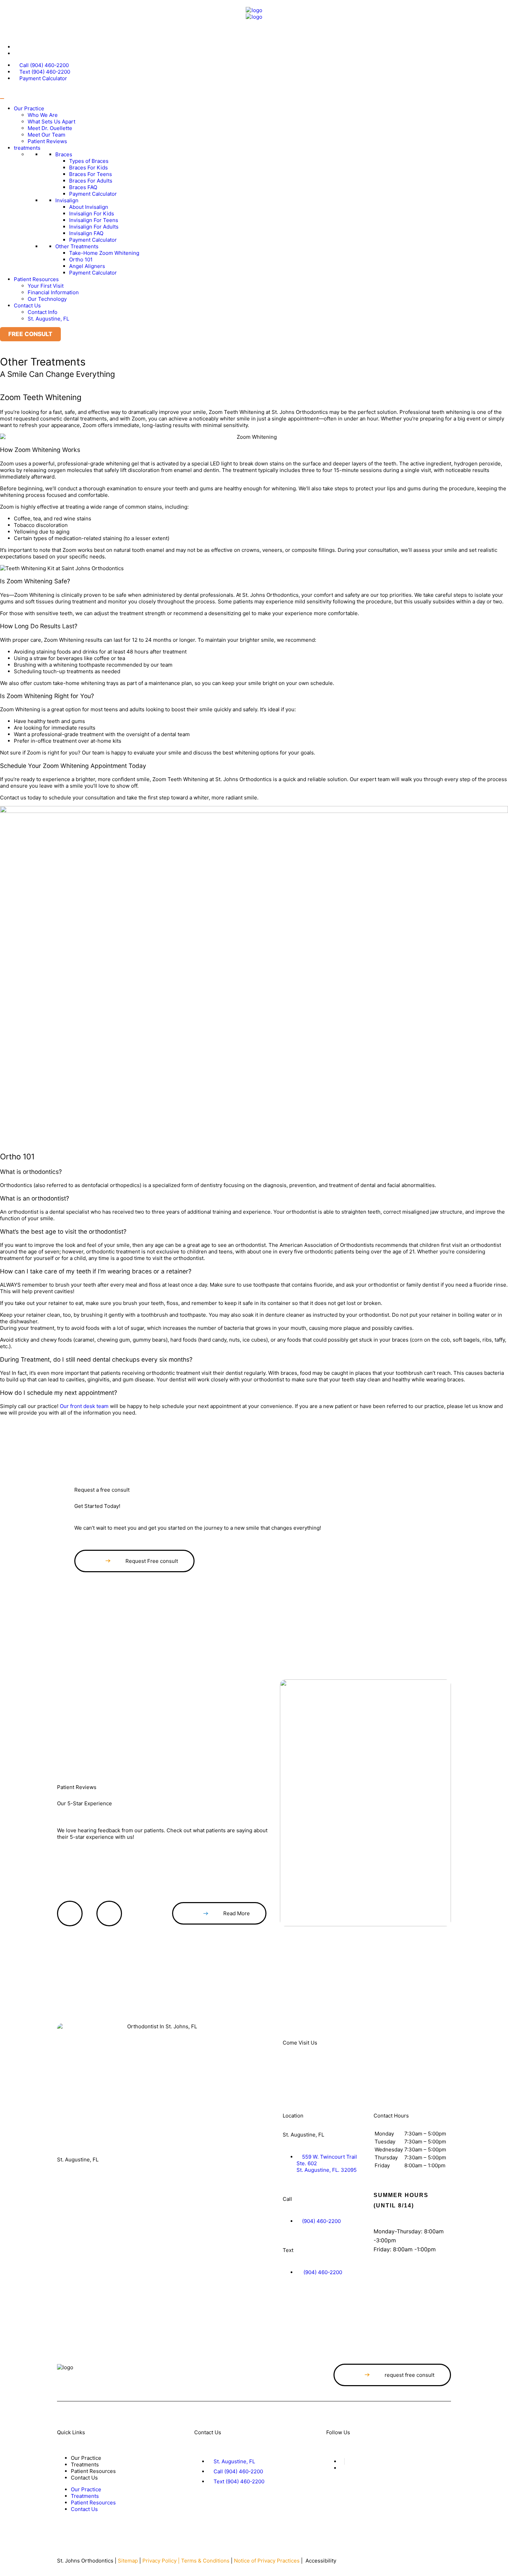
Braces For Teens (91, 174)
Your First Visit (46, 286)
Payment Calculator (93, 194)
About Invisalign (89, 207)
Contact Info (43, 312)
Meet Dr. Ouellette (50, 128)
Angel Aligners (87, 266)
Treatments (85, 2464)
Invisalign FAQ (86, 233)
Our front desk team (84, 1406)
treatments (27, 148)
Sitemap (128, 2561)
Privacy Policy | (162, 2561)
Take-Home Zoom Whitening (104, 253)
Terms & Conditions (205, 2561)
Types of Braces (89, 161)
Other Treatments (77, 246)
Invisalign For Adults (94, 227)
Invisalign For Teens (94, 220)
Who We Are (43, 115)
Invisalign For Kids (92, 214)
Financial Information (53, 292)
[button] (254, 437)
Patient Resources (36, 279)
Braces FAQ (83, 187)
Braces (64, 154)
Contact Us (27, 305)
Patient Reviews (47, 141)
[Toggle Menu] (2, 99)
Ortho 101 (81, 260)
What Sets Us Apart (51, 122)
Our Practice (29, 108)
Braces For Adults (91, 181)
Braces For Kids (88, 168)
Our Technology (47, 299)
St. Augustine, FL (48, 319)
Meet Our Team (46, 135)
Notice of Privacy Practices (267, 2561)
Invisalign (67, 200)
